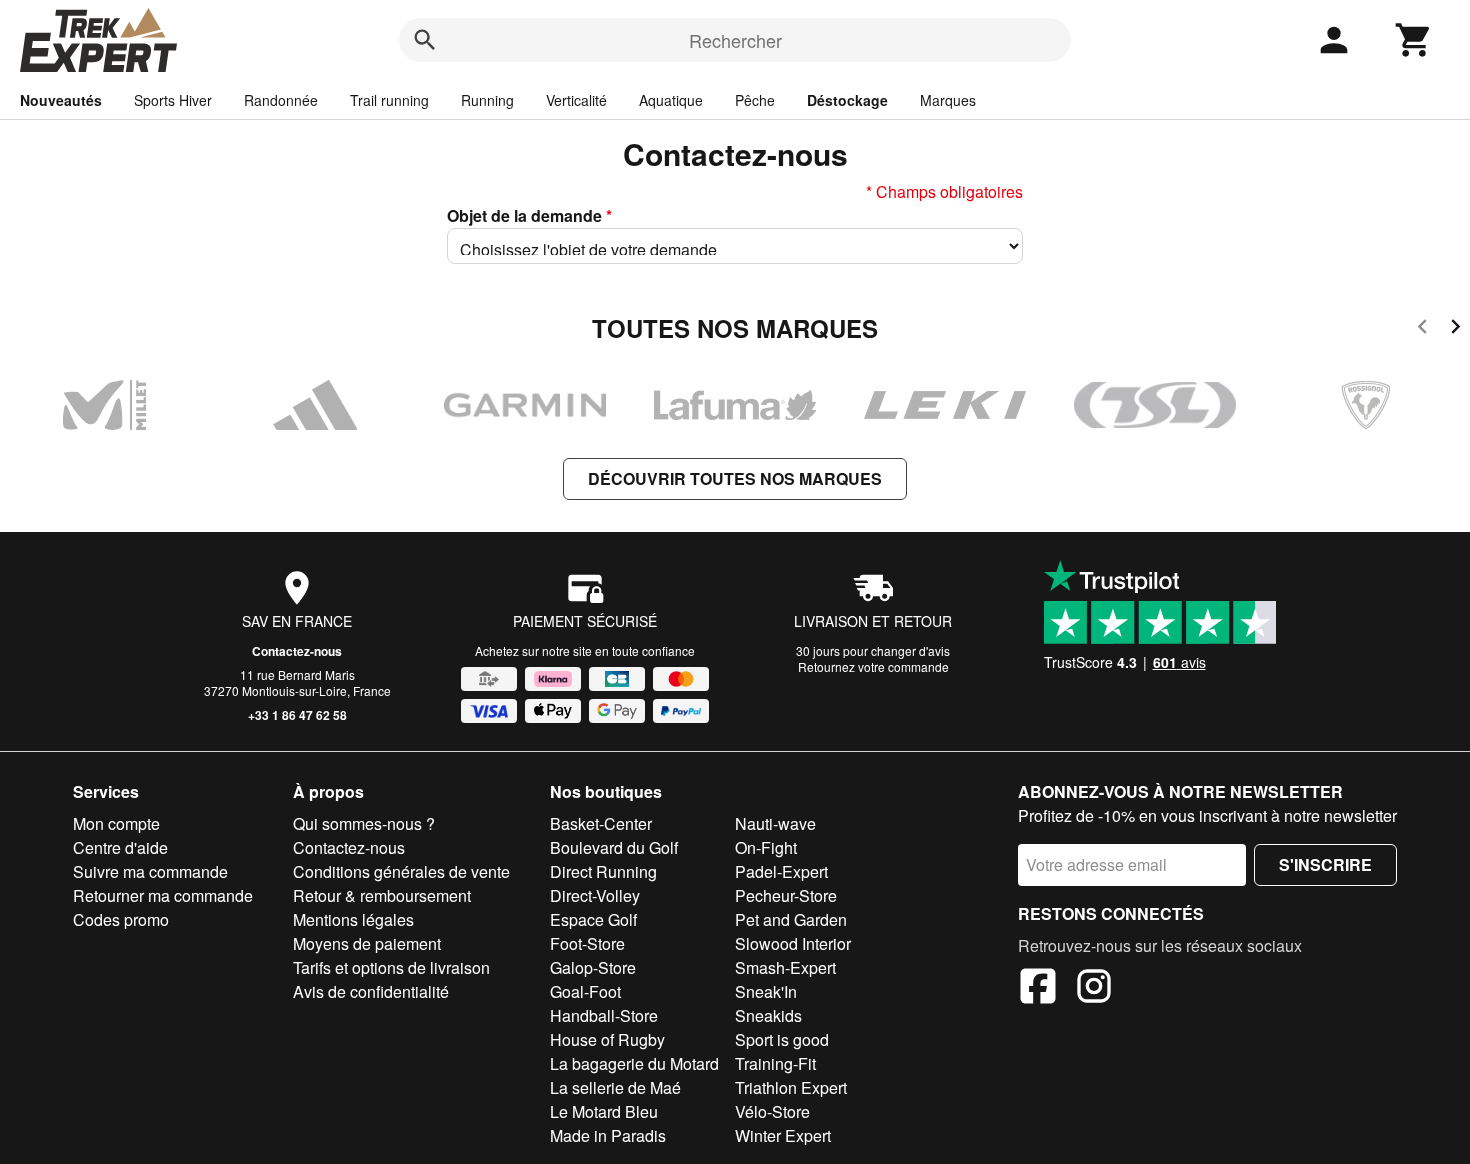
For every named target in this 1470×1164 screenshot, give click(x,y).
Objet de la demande (529, 215)
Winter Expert (783, 1135)
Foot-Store (587, 943)
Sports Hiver (173, 100)
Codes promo (121, 919)
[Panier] (1414, 40)
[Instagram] (1094, 989)
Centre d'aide (120, 847)
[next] (1455, 329)
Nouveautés (61, 100)
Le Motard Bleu (604, 1111)
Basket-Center (601, 823)
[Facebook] (1038, 989)
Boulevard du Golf (614, 847)
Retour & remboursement (382, 895)
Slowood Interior (793, 943)
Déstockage (847, 100)
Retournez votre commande (873, 666)
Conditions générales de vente (401, 871)
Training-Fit (775, 1063)
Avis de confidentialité (371, 991)
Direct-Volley (595, 895)
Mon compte (116, 823)
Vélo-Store (772, 1111)
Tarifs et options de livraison (391, 967)
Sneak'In (766, 991)
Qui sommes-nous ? (364, 823)
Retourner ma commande (163, 895)
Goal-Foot (585, 991)
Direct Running (603, 871)
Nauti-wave (775, 823)
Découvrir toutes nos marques (735, 478)
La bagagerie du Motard (634, 1063)
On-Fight (766, 847)
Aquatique (671, 100)
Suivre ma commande (150, 871)
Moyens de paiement (367, 943)
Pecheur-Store (786, 895)
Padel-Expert (781, 871)
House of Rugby (607, 1039)
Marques (948, 100)
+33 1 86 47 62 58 (297, 715)
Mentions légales (353, 919)
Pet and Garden (791, 919)
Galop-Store (593, 967)
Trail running (389, 100)
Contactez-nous (297, 651)
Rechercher (735, 40)
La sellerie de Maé (615, 1087)
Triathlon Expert (791, 1087)
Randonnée (281, 100)
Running (487, 100)
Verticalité (576, 100)
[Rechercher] (425, 40)
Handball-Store (604, 1015)
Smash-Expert (785, 967)
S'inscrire (1325, 864)
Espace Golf (593, 919)
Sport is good (782, 1039)
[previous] (1422, 329)
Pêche (755, 100)
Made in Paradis (608, 1135)
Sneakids (768, 1015)
